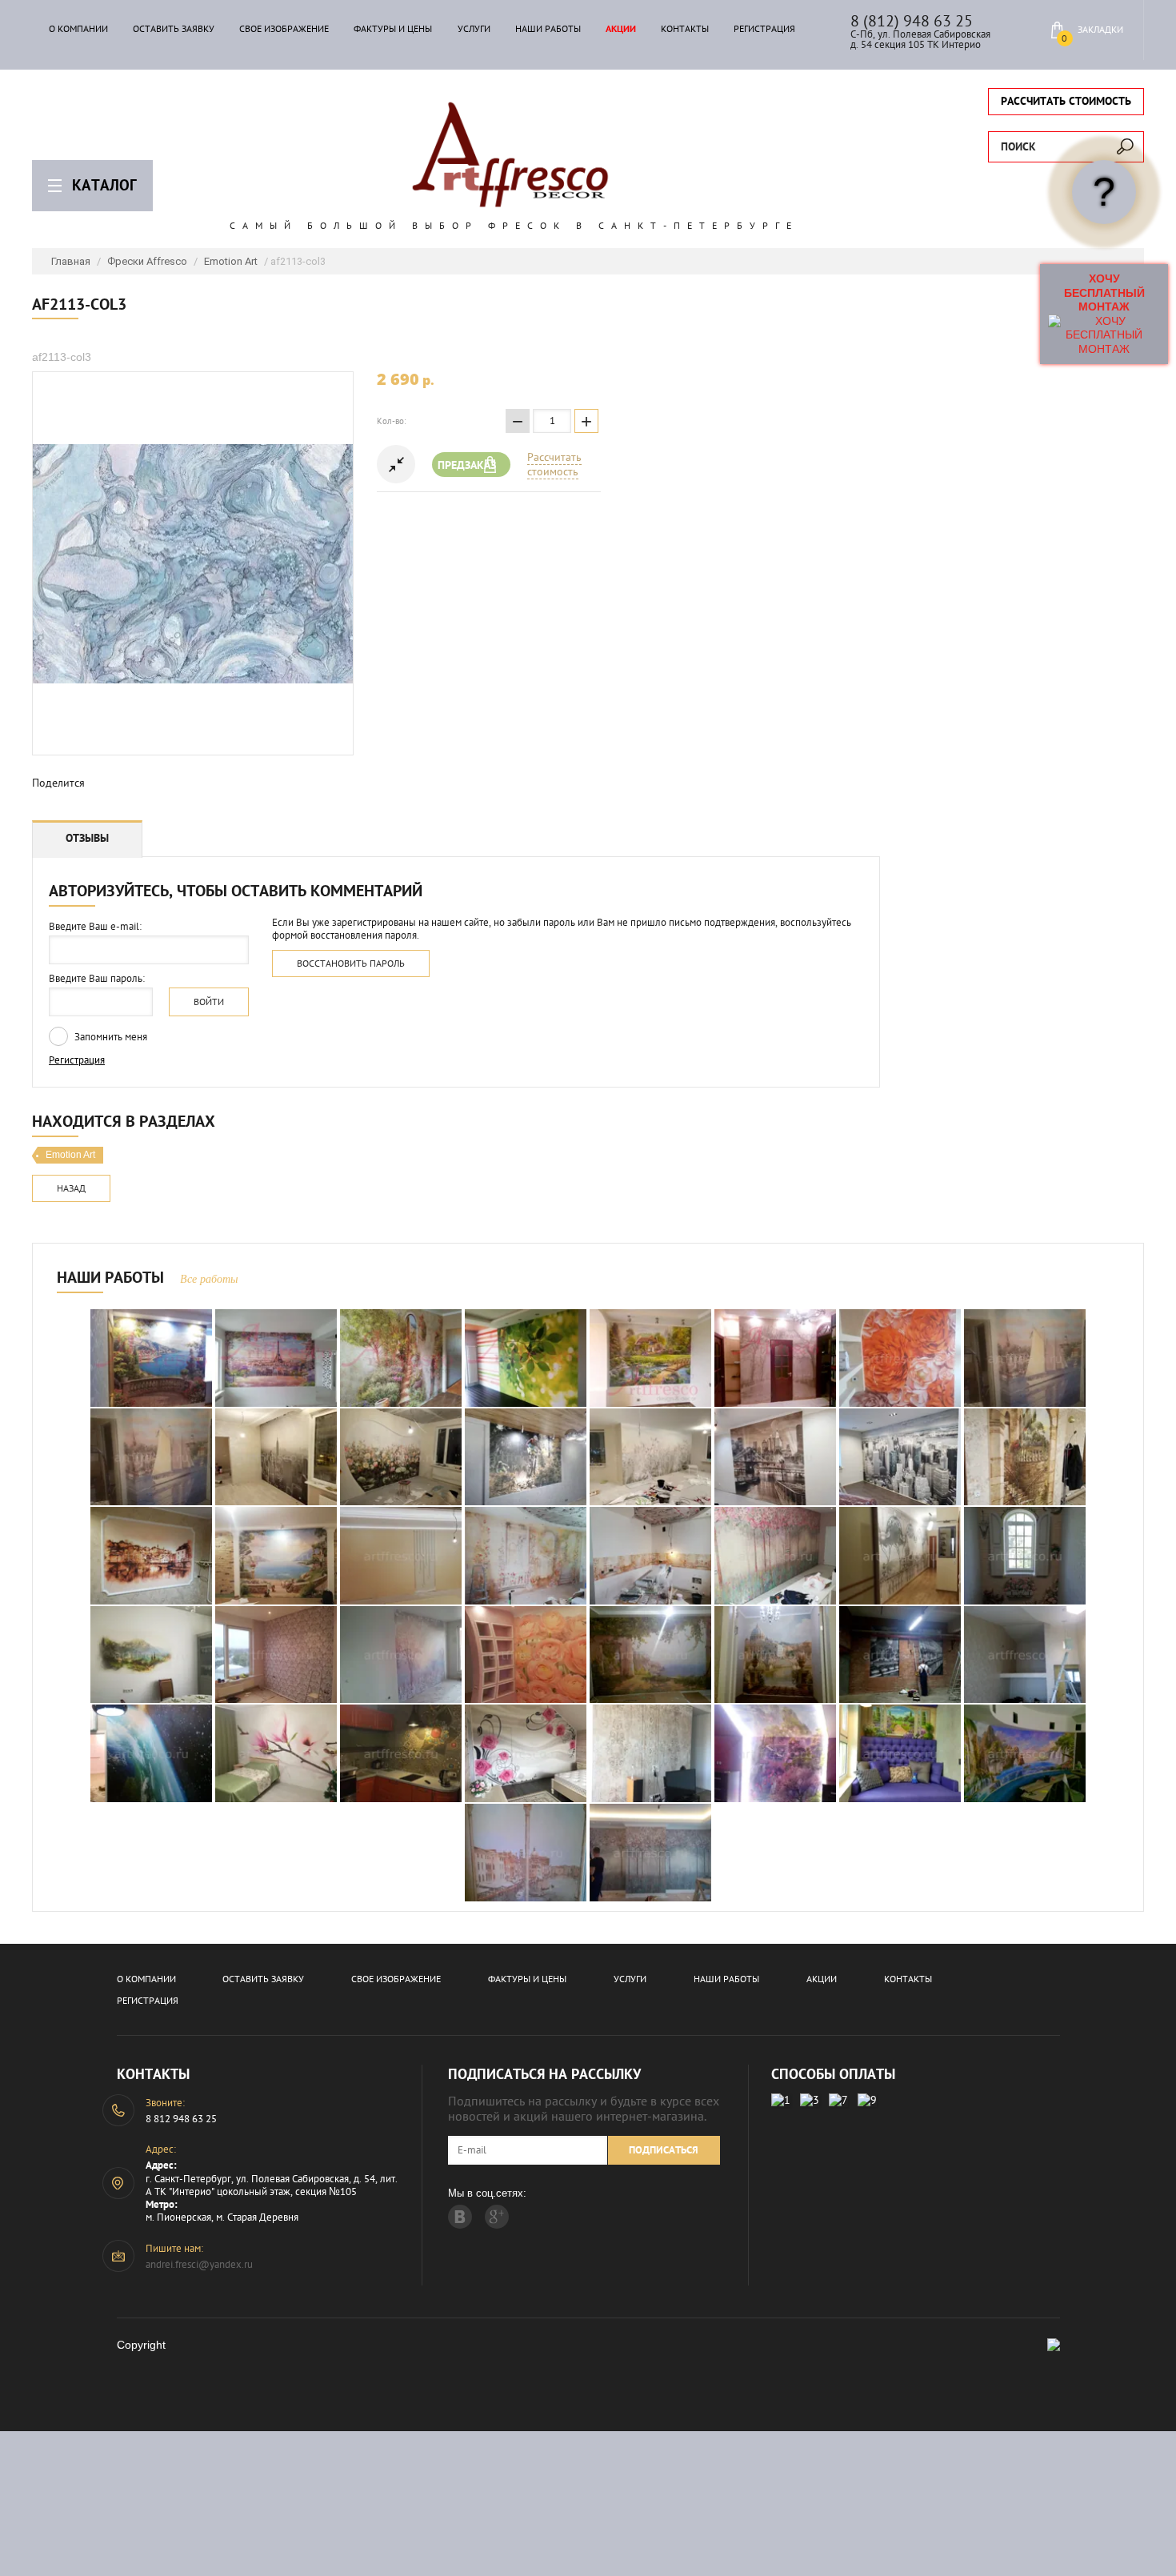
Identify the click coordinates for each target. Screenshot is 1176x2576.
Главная (71, 261)
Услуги (474, 29)
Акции (621, 29)
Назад (71, 1188)
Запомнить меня (110, 1037)
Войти (209, 1002)
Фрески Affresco (147, 261)
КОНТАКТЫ (685, 29)
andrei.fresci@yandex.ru (199, 2264)
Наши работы (548, 29)
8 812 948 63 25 (181, 2119)
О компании (78, 29)
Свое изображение (284, 29)
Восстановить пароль (351, 963)
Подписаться (664, 2150)
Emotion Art (231, 261)
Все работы (209, 1279)
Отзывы (87, 838)
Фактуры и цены (393, 29)
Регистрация (764, 29)
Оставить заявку (174, 29)
